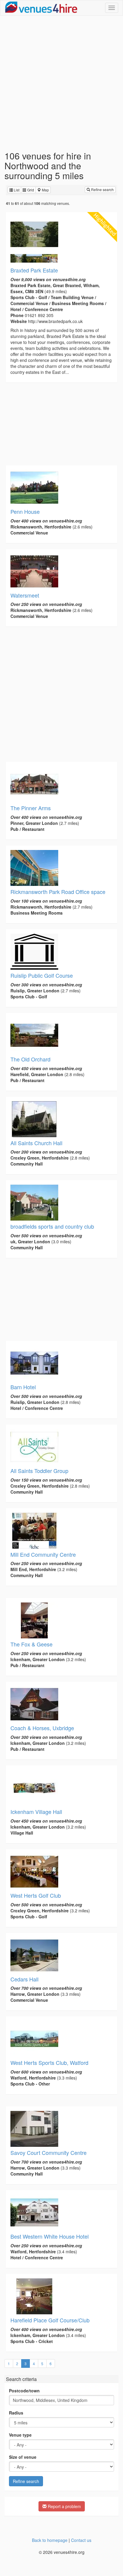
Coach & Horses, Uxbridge (42, 1728)
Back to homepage (50, 2540)
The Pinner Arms (31, 808)
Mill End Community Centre (43, 1554)
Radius (16, 2413)
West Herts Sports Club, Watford (49, 2062)
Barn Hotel (23, 1387)
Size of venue (23, 2457)
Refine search (102, 189)
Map (45, 190)
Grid (30, 190)
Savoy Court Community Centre (49, 2152)
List (16, 190)
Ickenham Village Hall (36, 1812)
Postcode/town (24, 2391)
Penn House (25, 511)
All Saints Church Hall (36, 1143)
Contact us (81, 2540)
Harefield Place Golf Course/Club (50, 2320)
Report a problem (64, 2506)
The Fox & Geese (31, 1644)
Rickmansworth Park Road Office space (58, 892)
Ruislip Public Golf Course (42, 975)
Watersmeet (25, 595)
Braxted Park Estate (34, 270)
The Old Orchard (30, 1059)
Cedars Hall (24, 1979)
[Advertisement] (61, 83)
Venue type (20, 2435)
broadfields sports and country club (52, 1226)
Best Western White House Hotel (50, 2236)
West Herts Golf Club (36, 1895)
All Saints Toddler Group (39, 1471)
